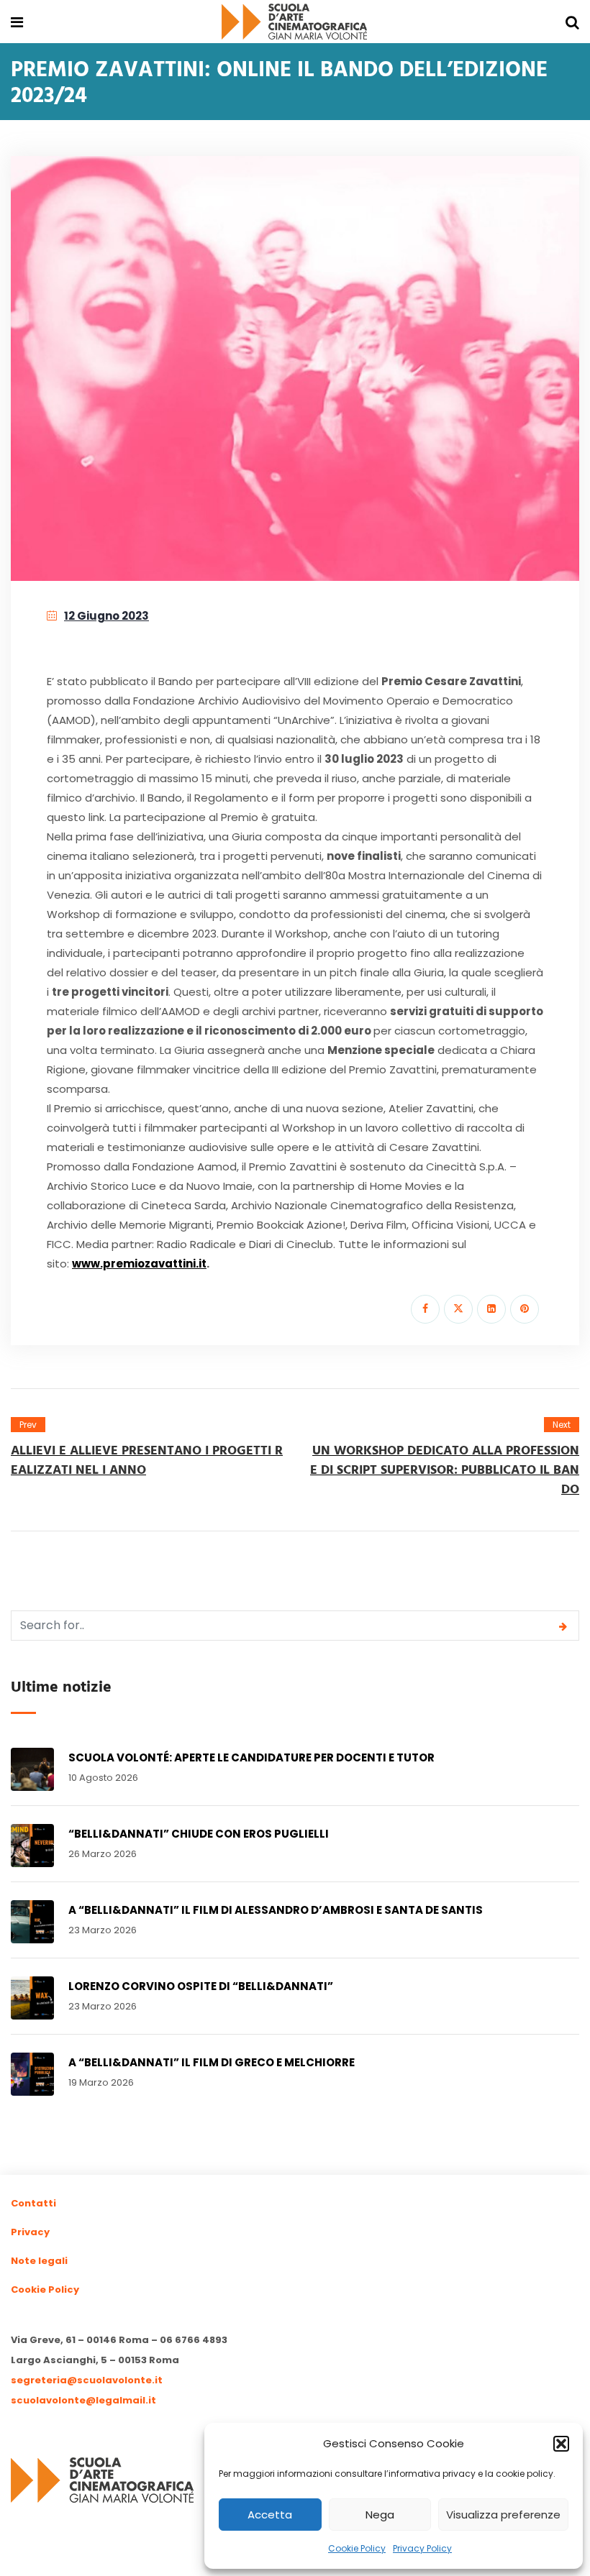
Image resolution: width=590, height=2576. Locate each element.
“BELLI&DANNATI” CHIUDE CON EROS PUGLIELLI (199, 1834)
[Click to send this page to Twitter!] (458, 1309)
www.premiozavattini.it (139, 1264)
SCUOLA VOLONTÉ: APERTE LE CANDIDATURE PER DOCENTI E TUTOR (251, 1757)
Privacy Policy (422, 2548)
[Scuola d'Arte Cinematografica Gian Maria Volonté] (294, 23)
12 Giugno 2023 (106, 616)
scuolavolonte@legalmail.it (83, 2400)
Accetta (270, 2515)
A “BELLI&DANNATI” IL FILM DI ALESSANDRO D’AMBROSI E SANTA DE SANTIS (276, 1910)
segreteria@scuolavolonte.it (87, 2380)
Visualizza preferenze (503, 2515)
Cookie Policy (357, 2548)
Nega (380, 2515)
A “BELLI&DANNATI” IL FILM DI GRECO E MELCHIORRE (212, 2062)
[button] (561, 2444)
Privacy (30, 2232)
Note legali (39, 2261)
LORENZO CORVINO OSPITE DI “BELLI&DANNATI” (201, 1986)
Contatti (33, 2203)
